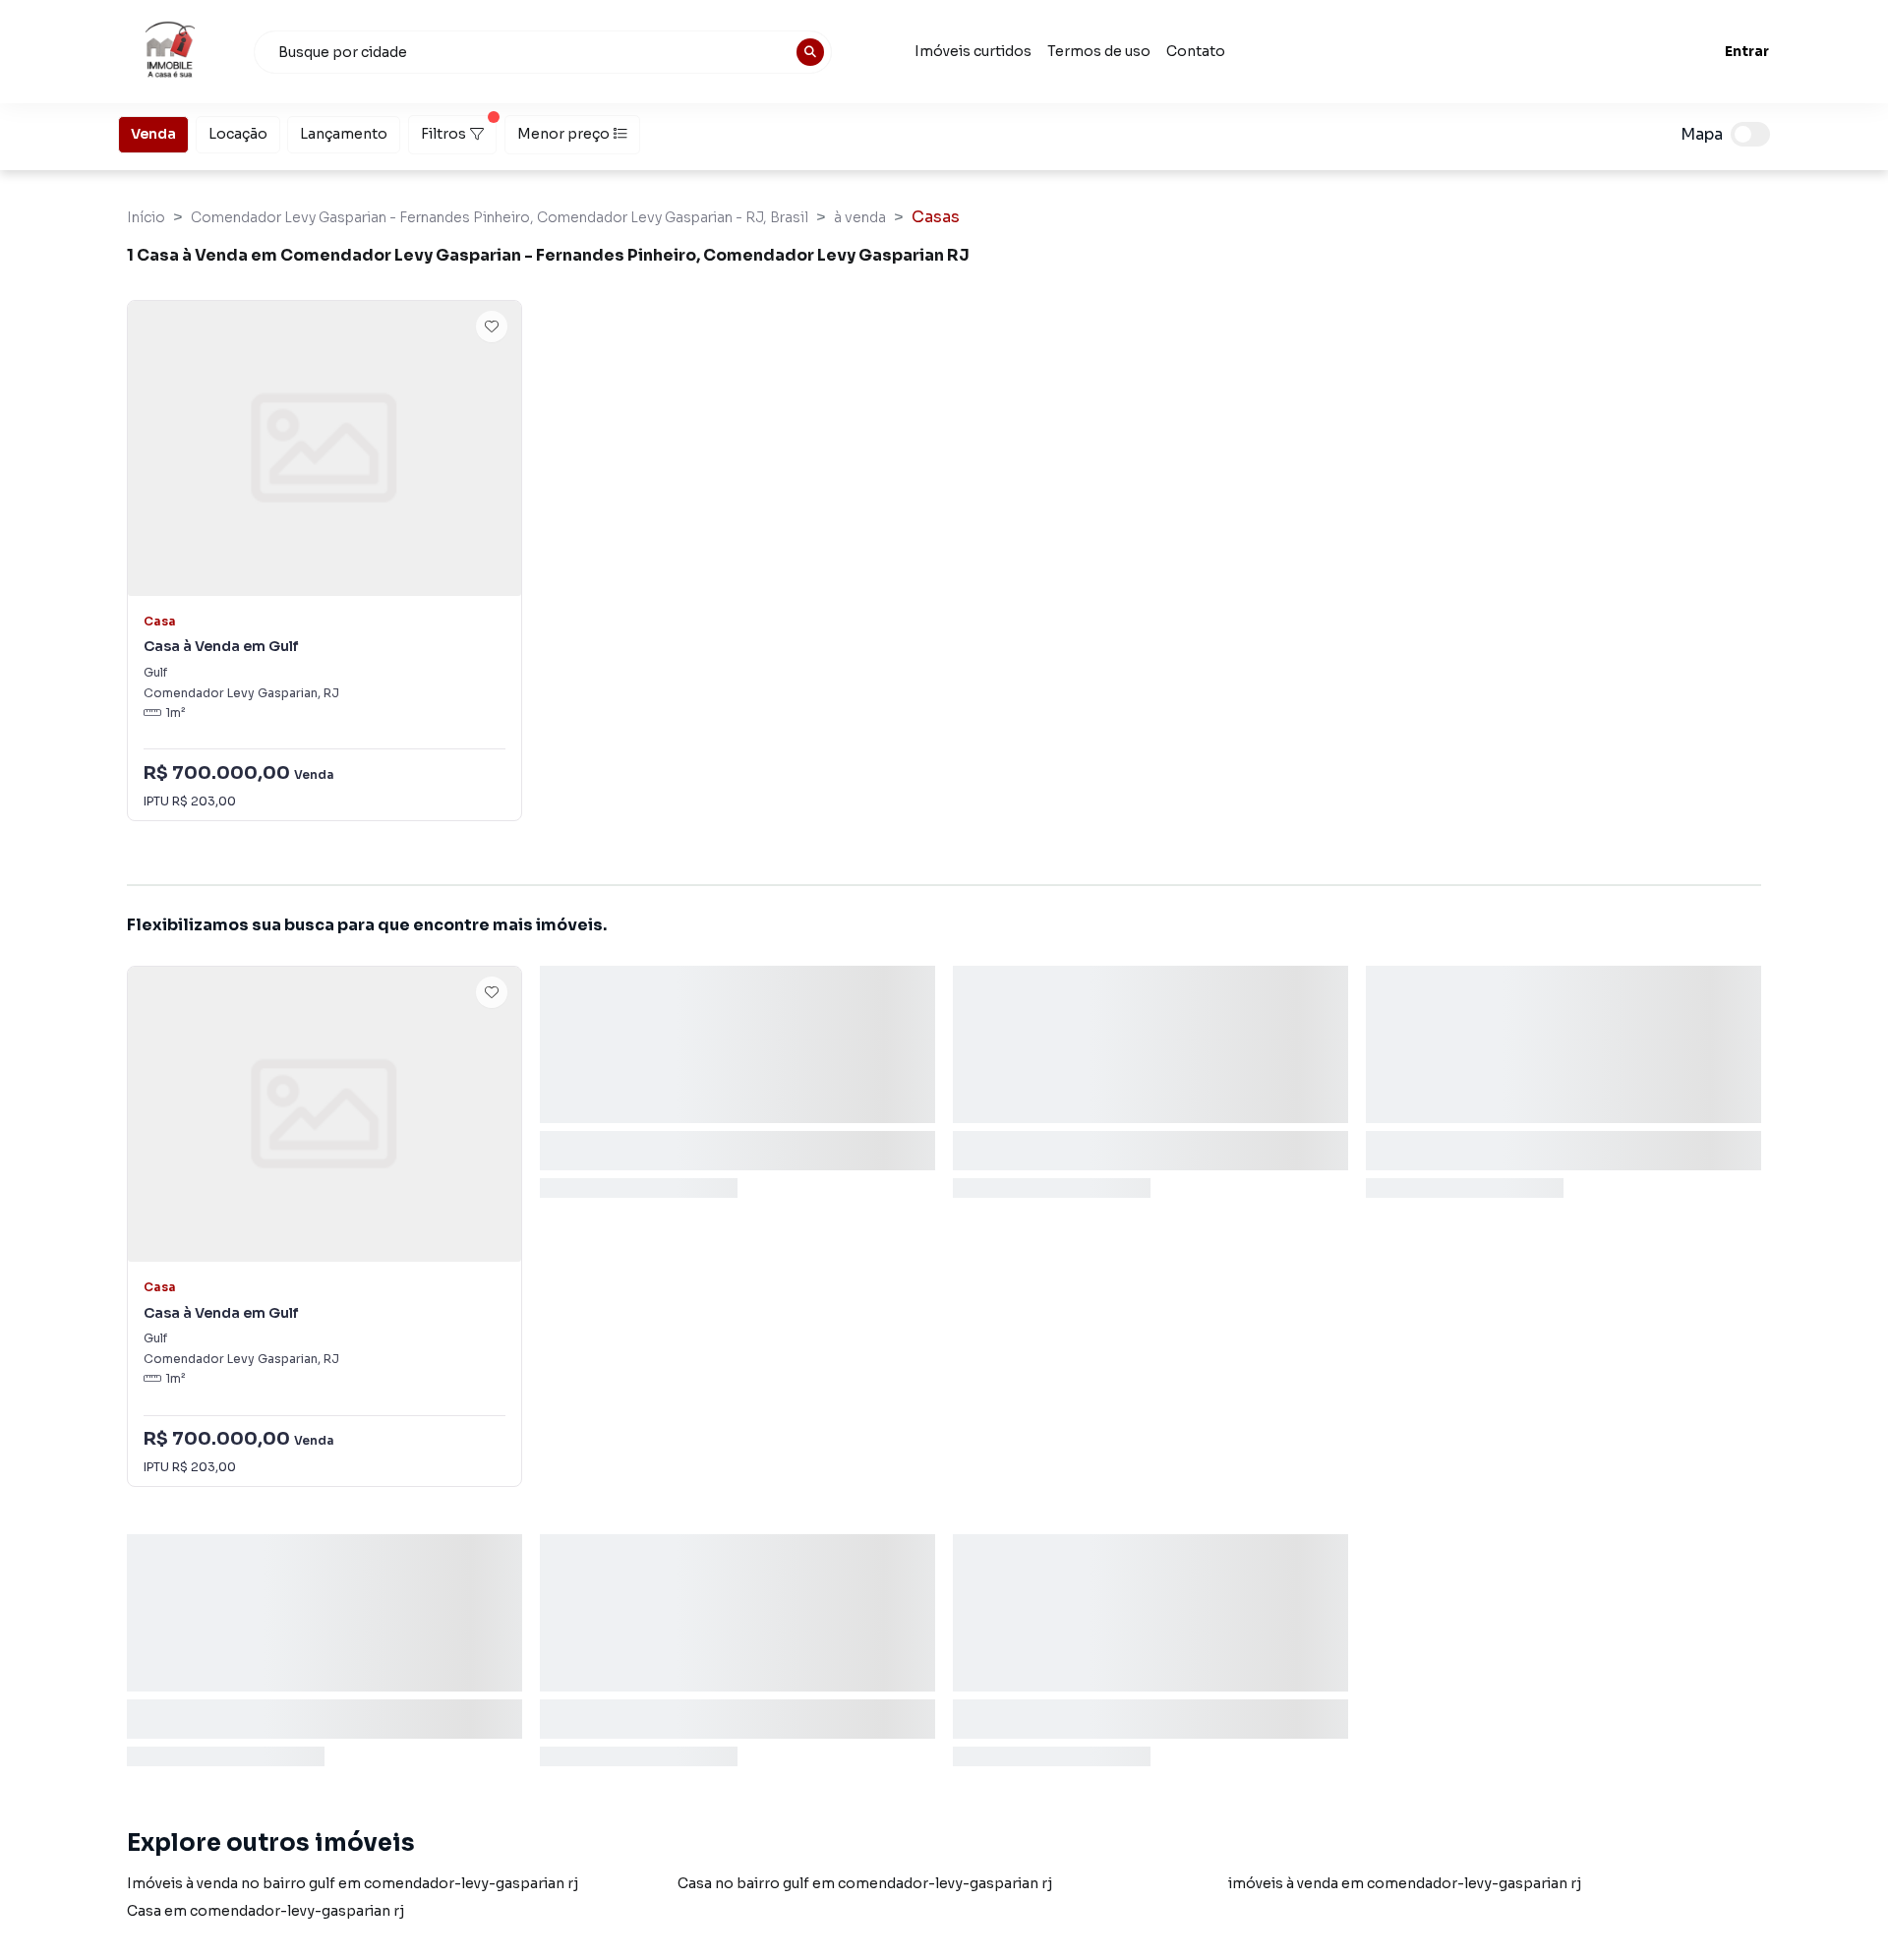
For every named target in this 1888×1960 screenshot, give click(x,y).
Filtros (443, 134)
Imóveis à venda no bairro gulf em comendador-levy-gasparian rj (353, 1883)
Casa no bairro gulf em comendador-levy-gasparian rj (865, 1883)
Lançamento (344, 134)
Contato (1196, 51)
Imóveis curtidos (973, 51)
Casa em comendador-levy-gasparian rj (265, 1911)
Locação (238, 134)
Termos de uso (1099, 51)
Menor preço (563, 134)
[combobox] (543, 52)
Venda (153, 134)
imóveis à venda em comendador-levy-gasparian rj (1405, 1883)
